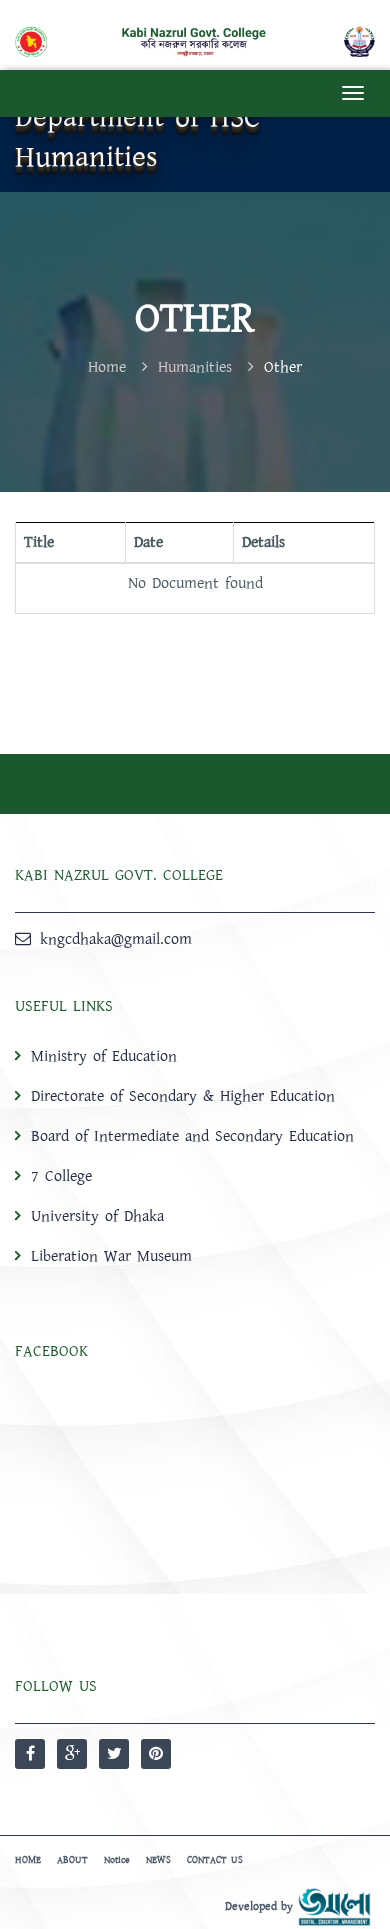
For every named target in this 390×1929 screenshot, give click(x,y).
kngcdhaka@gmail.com (116, 939)
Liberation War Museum (111, 1256)
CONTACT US (215, 1860)
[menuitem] (195, 1155)
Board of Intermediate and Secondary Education (192, 1136)
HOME (28, 1860)
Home (107, 367)
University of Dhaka (97, 1216)
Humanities (195, 367)
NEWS (158, 1860)
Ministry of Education (104, 1056)
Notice (117, 1860)
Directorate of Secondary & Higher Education (183, 1096)
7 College (61, 1176)
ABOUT (72, 1860)
